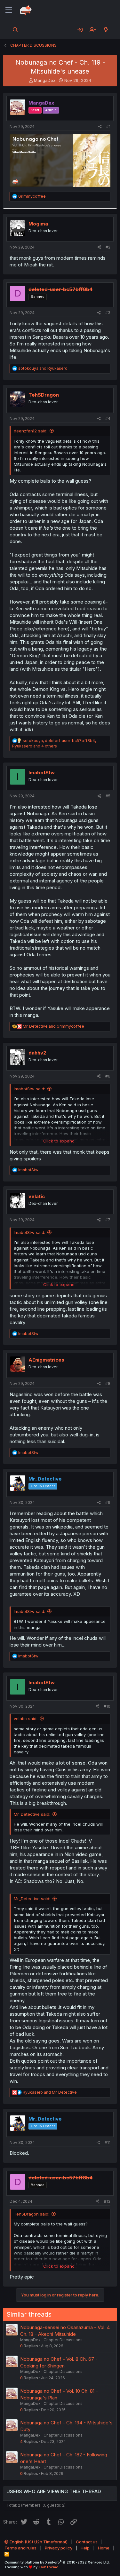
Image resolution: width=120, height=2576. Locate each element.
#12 (107, 2201)
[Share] (100, 127)
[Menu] (9, 10)
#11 (108, 2142)
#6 (108, 1076)
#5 (108, 796)
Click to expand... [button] (60, 1141)
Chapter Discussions (63, 2340)
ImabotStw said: (29, 1089)
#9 (108, 1502)
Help (85, 2548)
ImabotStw (42, 773)
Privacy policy (59, 2548)
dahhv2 (37, 1053)
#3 (108, 313)
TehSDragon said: (32, 2214)
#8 (108, 1383)
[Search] (16, 30)
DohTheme (49, 2567)
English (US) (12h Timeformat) (38, 2542)
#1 (108, 126)
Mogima (38, 224)
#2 (108, 247)
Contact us (87, 2542)
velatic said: (26, 1719)
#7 (108, 1220)
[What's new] (106, 30)
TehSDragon (44, 395)
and (43, 368)
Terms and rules (20, 2548)
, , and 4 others (54, 743)
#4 (108, 419)
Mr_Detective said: (32, 1814)
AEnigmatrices (46, 1360)
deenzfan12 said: (31, 431)
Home (104, 2548)
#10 (107, 1706)
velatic (37, 1196)
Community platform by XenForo (57, 2562)
